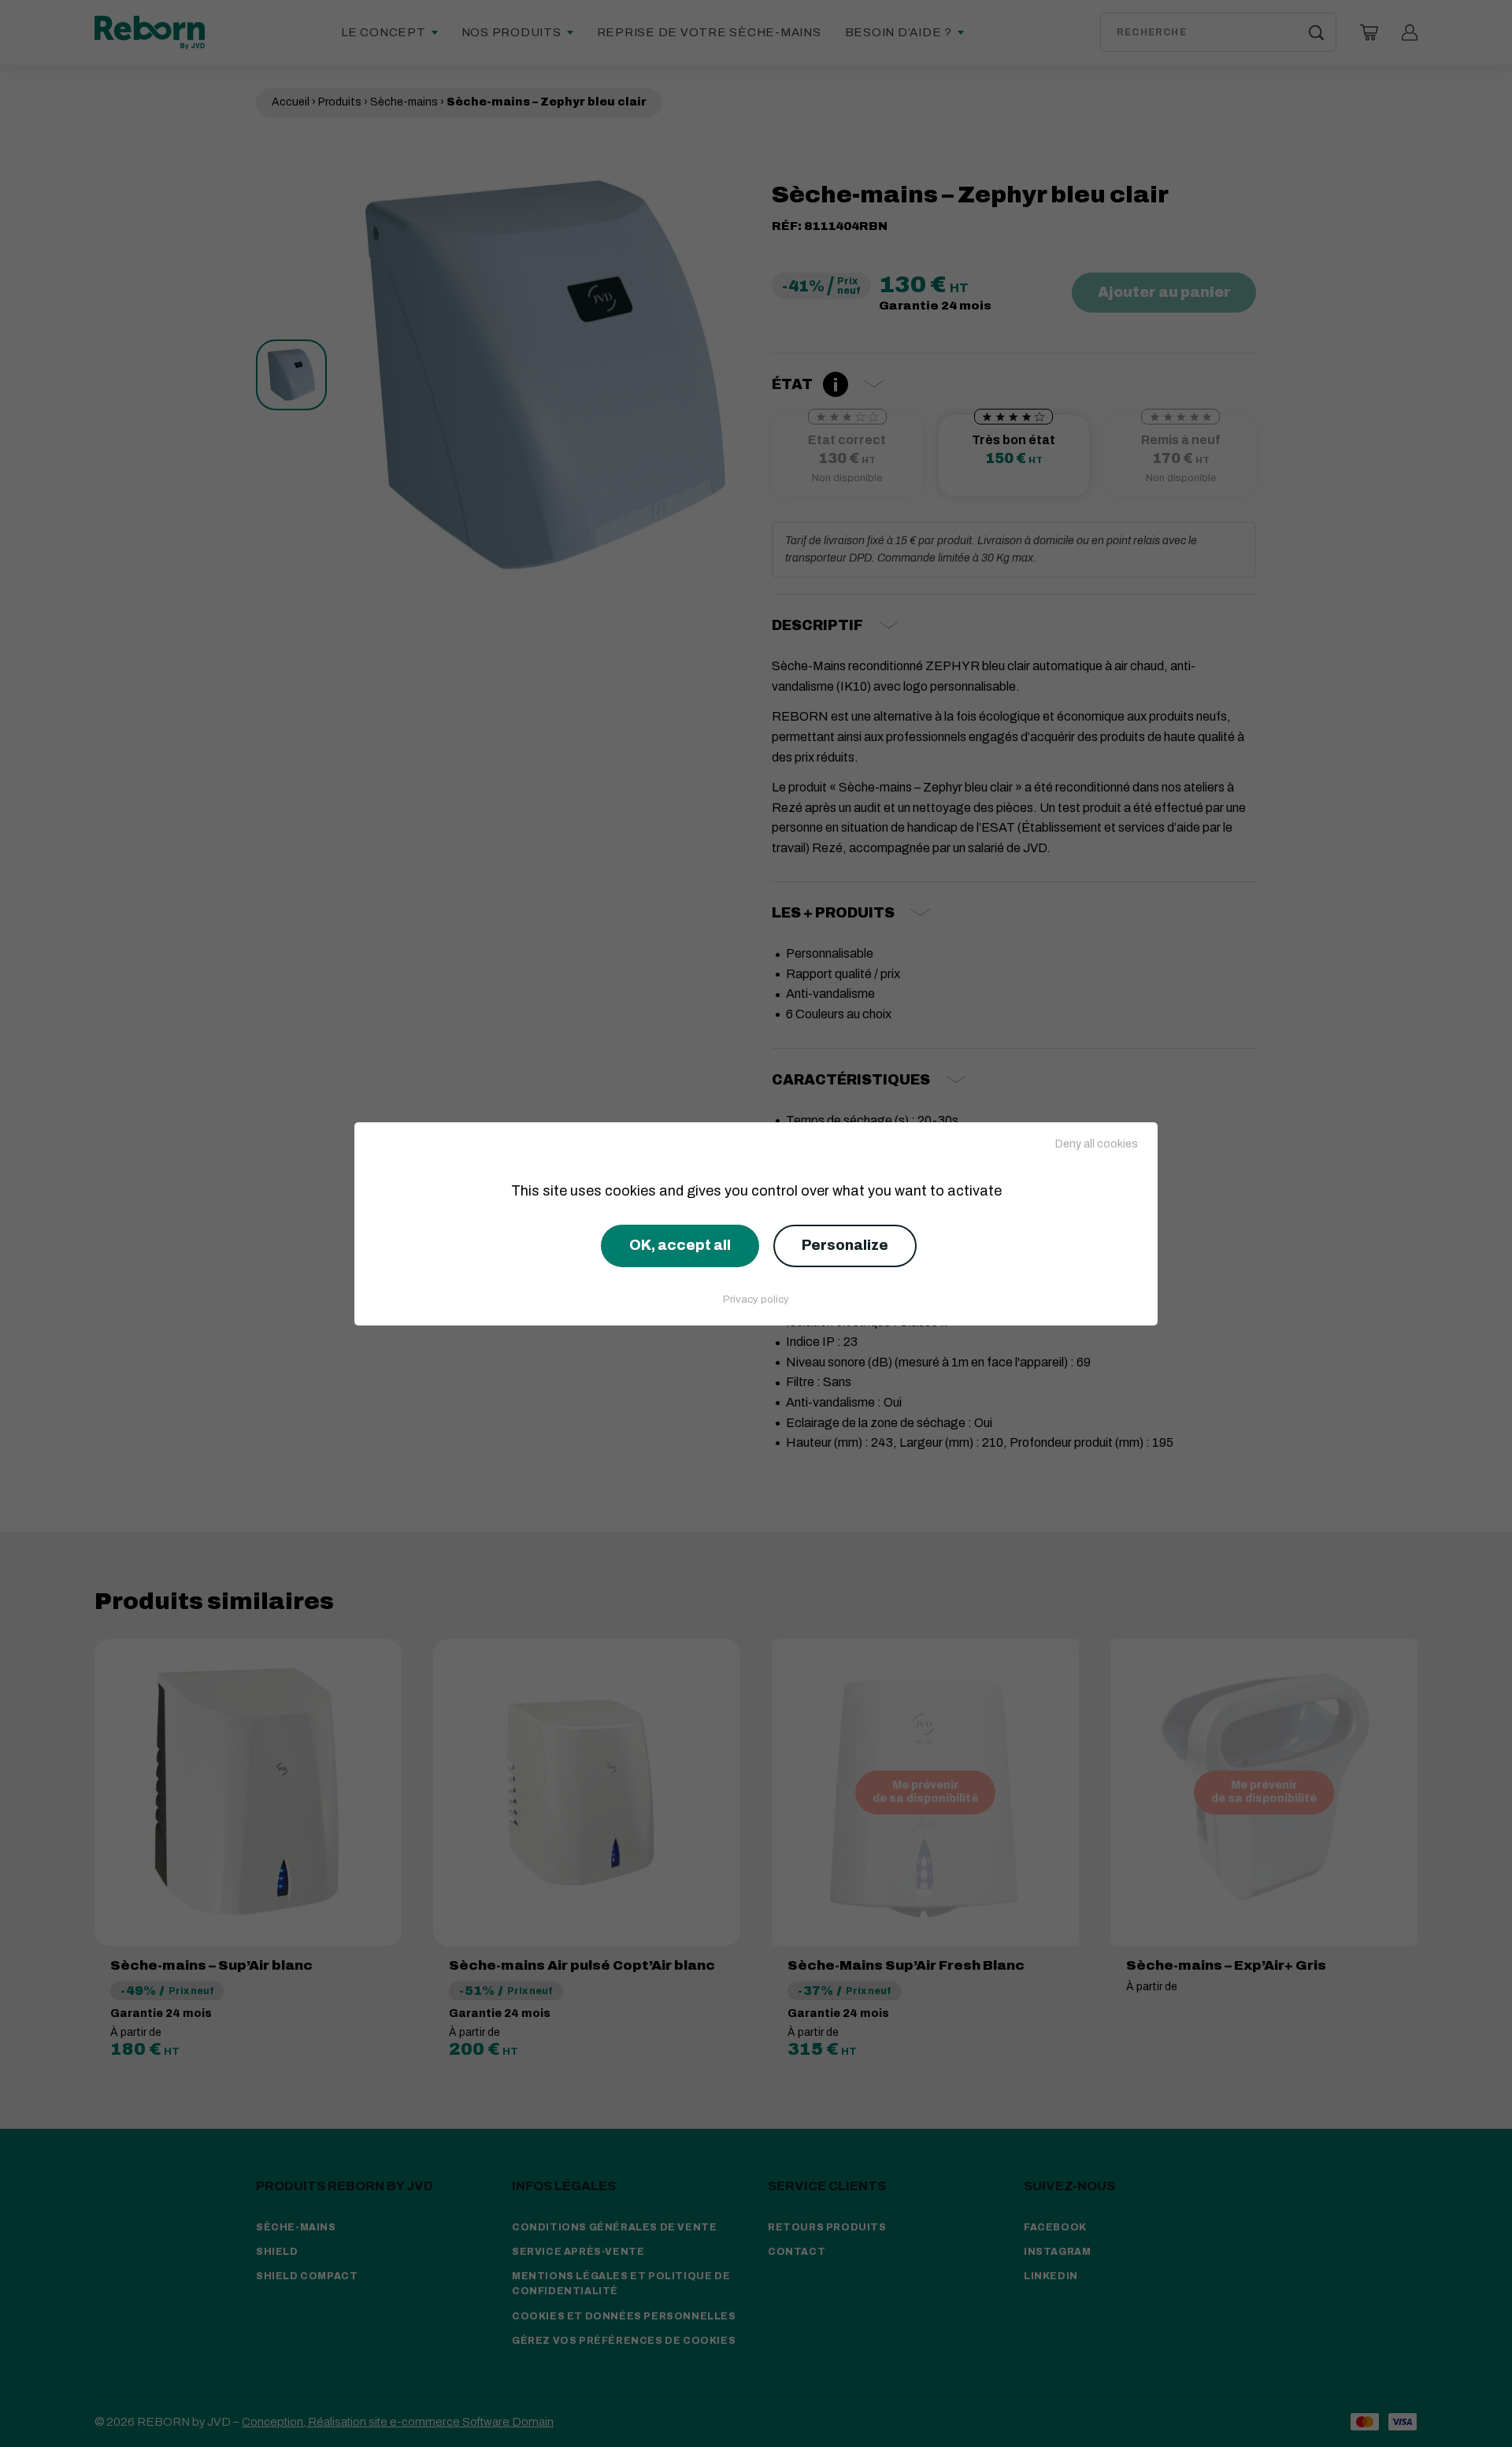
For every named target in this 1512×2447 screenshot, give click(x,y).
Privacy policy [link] (756, 1300)
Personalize (845, 1245)
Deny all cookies (1097, 1143)
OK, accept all (680, 1245)
